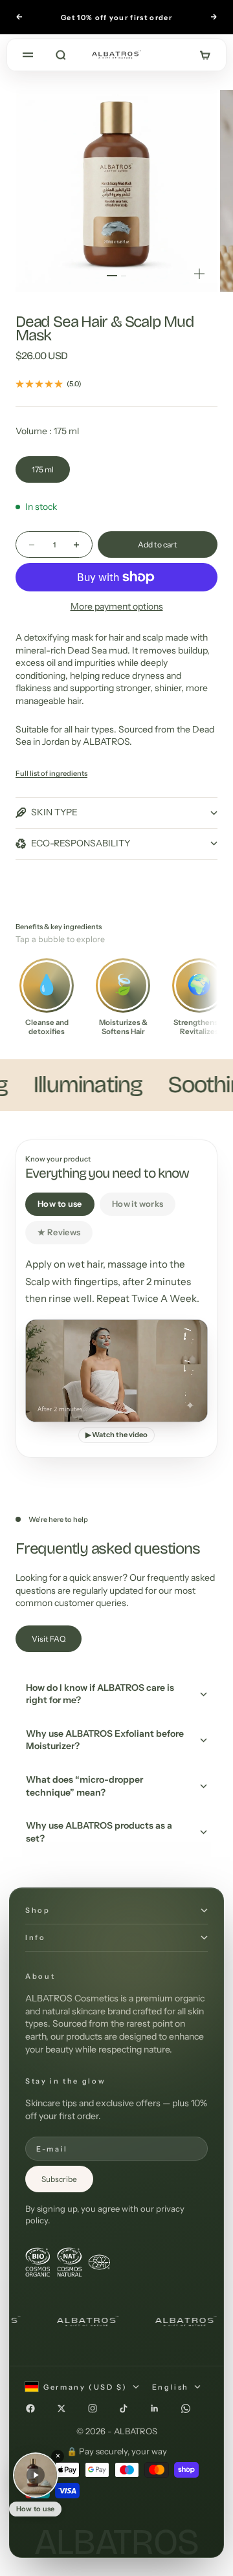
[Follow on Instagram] (93, 2408)
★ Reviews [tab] (59, 1232)
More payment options (117, 606)
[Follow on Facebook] (30, 2408)
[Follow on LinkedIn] (155, 2408)
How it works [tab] (138, 1204)
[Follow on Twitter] (61, 2408)
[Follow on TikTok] (124, 2408)
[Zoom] (199, 274)
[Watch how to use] (36, 2475)
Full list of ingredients (51, 773)
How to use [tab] (60, 1204)
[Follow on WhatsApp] (186, 2408)
